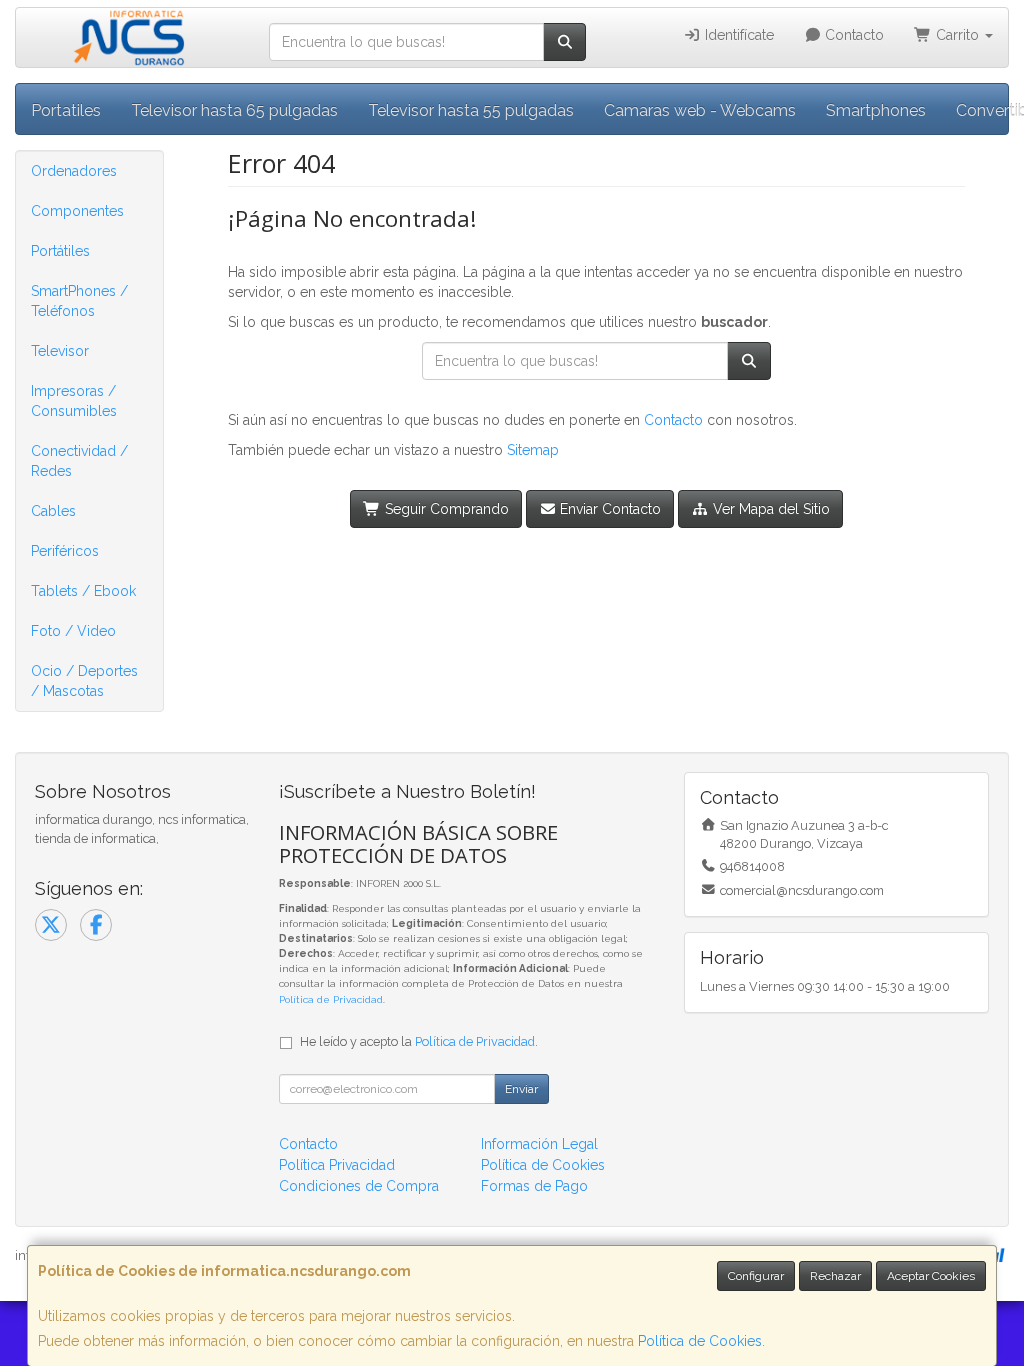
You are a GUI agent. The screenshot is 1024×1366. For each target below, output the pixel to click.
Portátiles (60, 251)
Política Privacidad (337, 1165)
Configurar (756, 1276)
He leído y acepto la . (419, 1041)
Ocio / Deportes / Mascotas (84, 681)
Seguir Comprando (445, 509)
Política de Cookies (700, 1341)
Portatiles (66, 110)
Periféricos (65, 551)
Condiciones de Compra (359, 1186)
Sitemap (533, 450)
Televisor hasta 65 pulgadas (234, 110)
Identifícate (737, 35)
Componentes (77, 211)
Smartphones (876, 110)
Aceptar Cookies (931, 1276)
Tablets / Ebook (83, 591)
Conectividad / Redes (79, 461)
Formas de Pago (534, 1186)
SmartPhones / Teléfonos (79, 301)
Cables (53, 511)
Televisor (60, 351)
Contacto (852, 35)
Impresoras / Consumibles (74, 401)
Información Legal (539, 1144)
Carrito (957, 35)
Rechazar (835, 1276)
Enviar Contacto (608, 509)
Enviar (521, 1089)
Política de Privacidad (331, 999)
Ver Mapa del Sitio (769, 509)
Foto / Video (73, 631)
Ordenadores (74, 171)
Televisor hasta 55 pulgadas (471, 110)
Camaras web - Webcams (700, 110)
